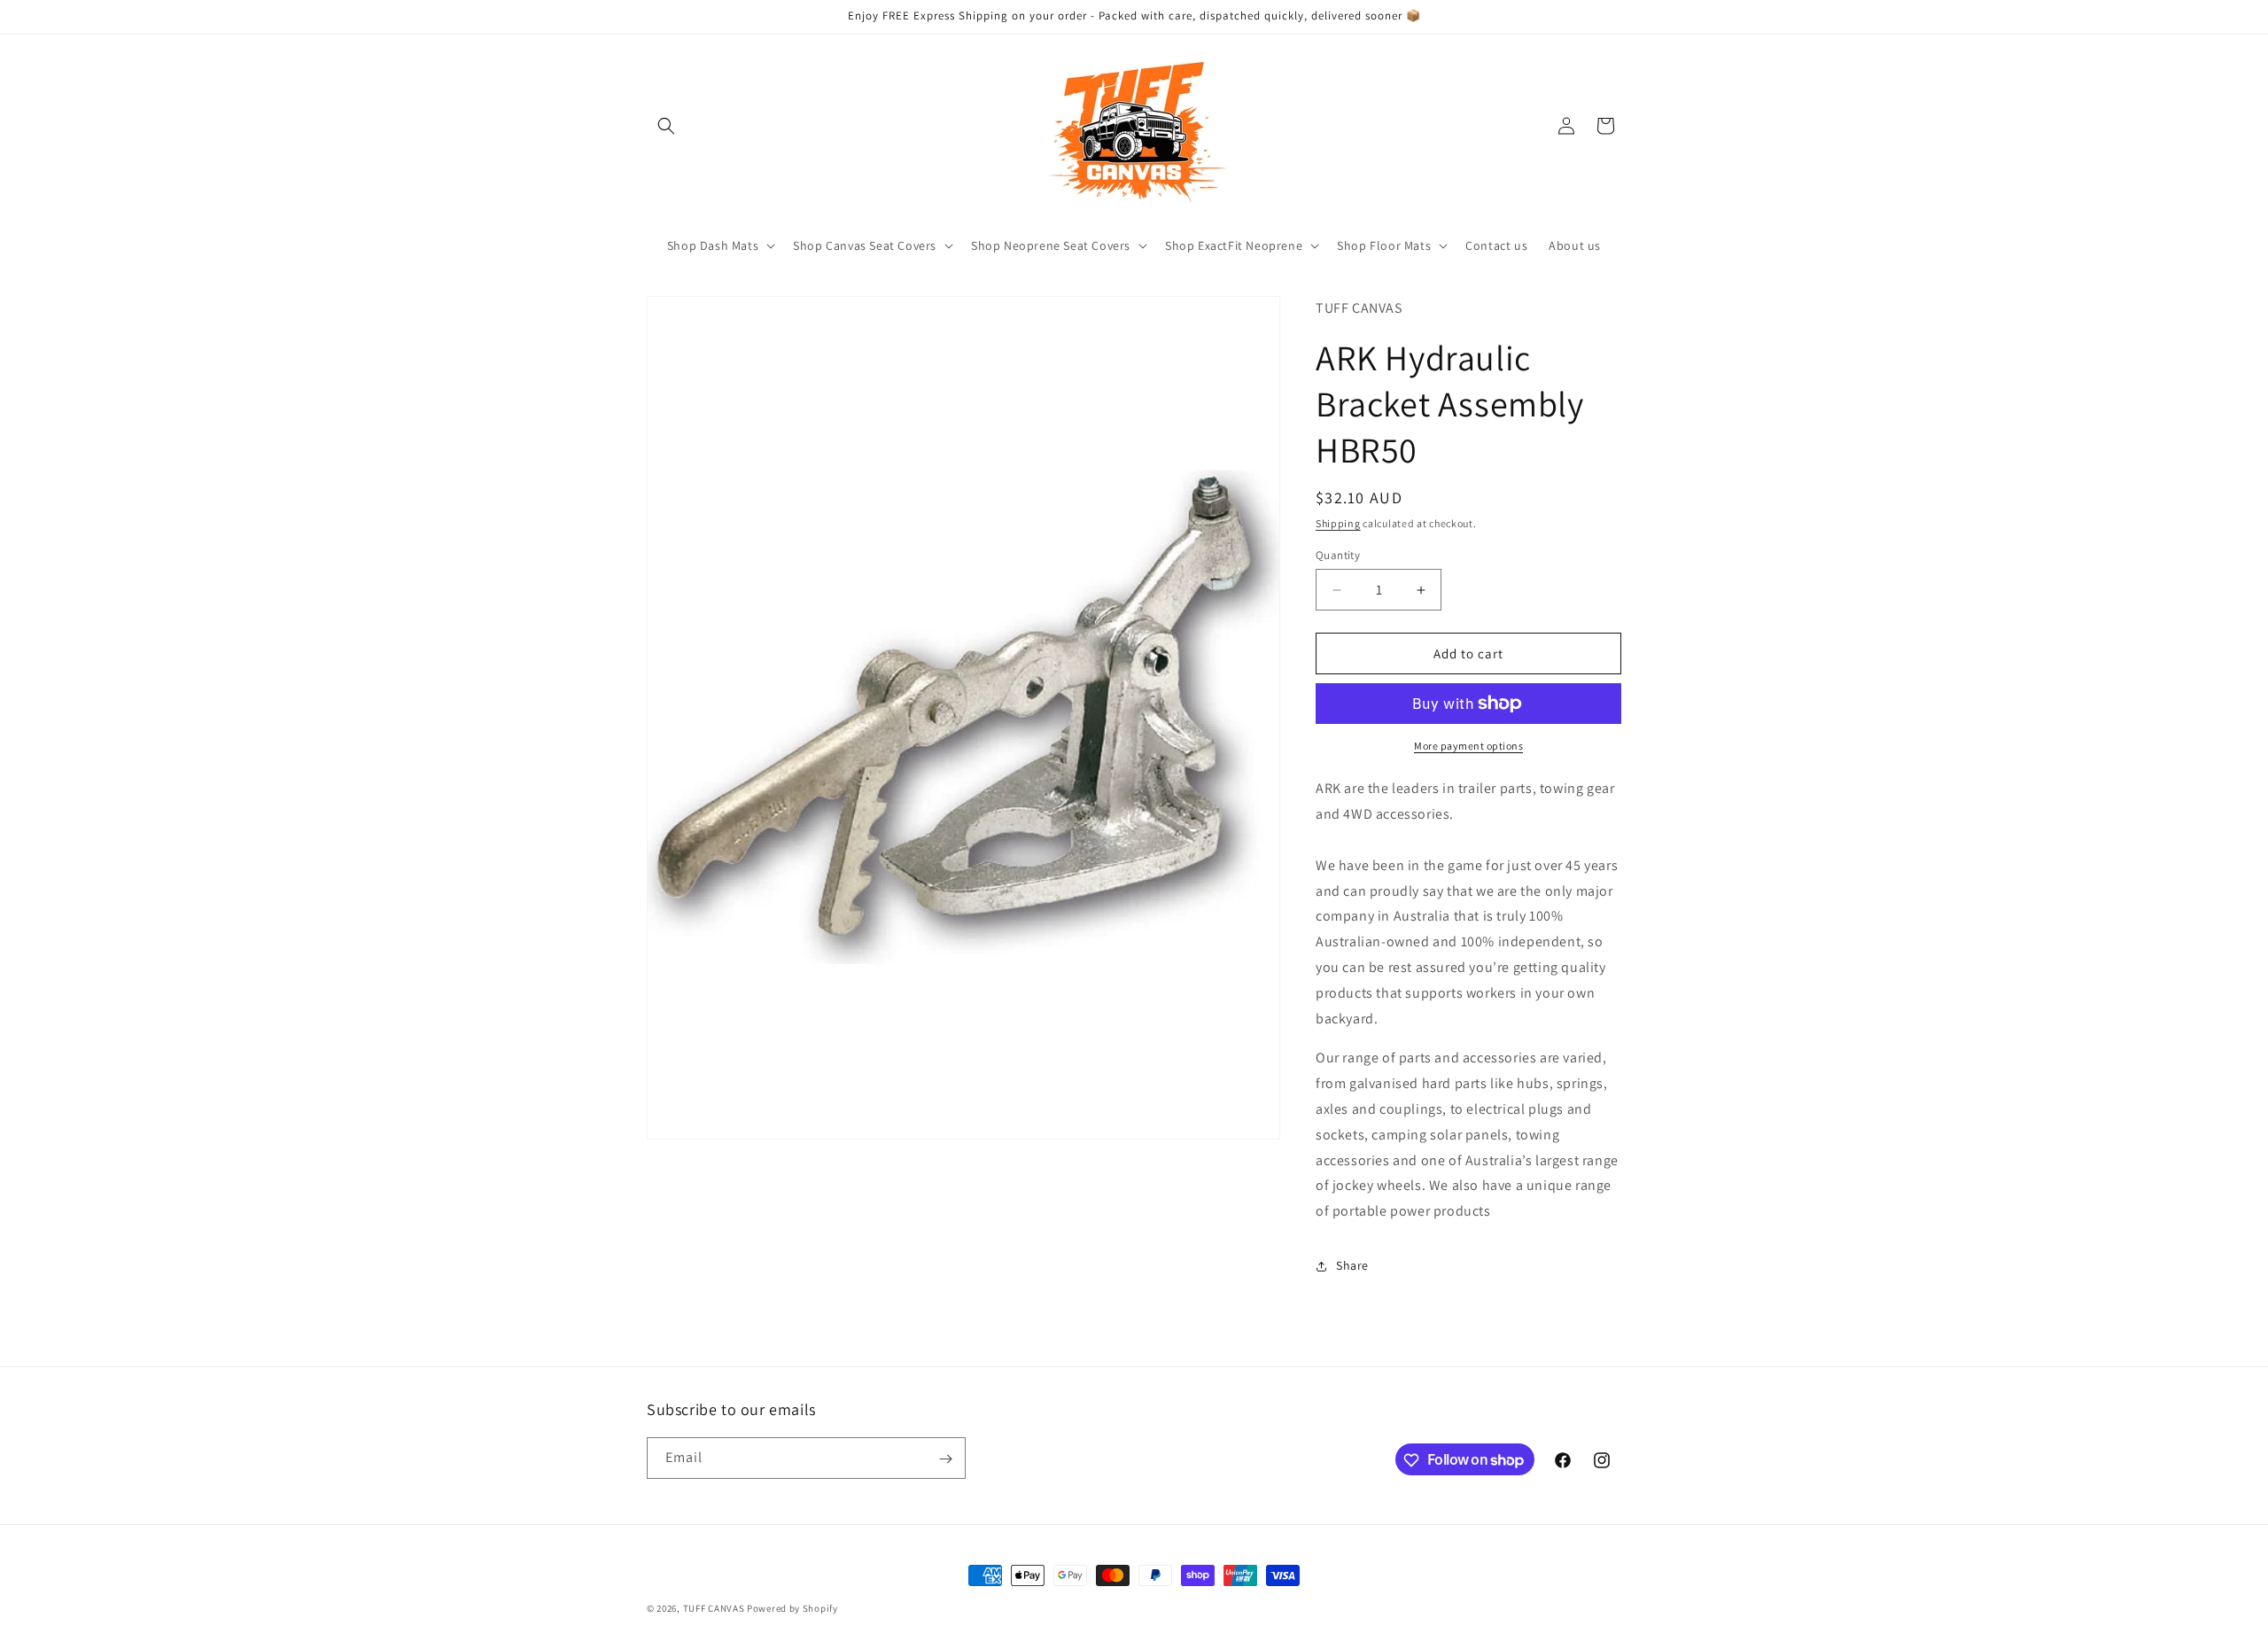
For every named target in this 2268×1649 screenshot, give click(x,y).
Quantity (1338, 555)
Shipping (1338, 523)
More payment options (1468, 746)
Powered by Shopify (792, 1608)
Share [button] (1352, 1265)
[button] (666, 126)
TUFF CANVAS (714, 1608)
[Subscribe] (945, 1459)
